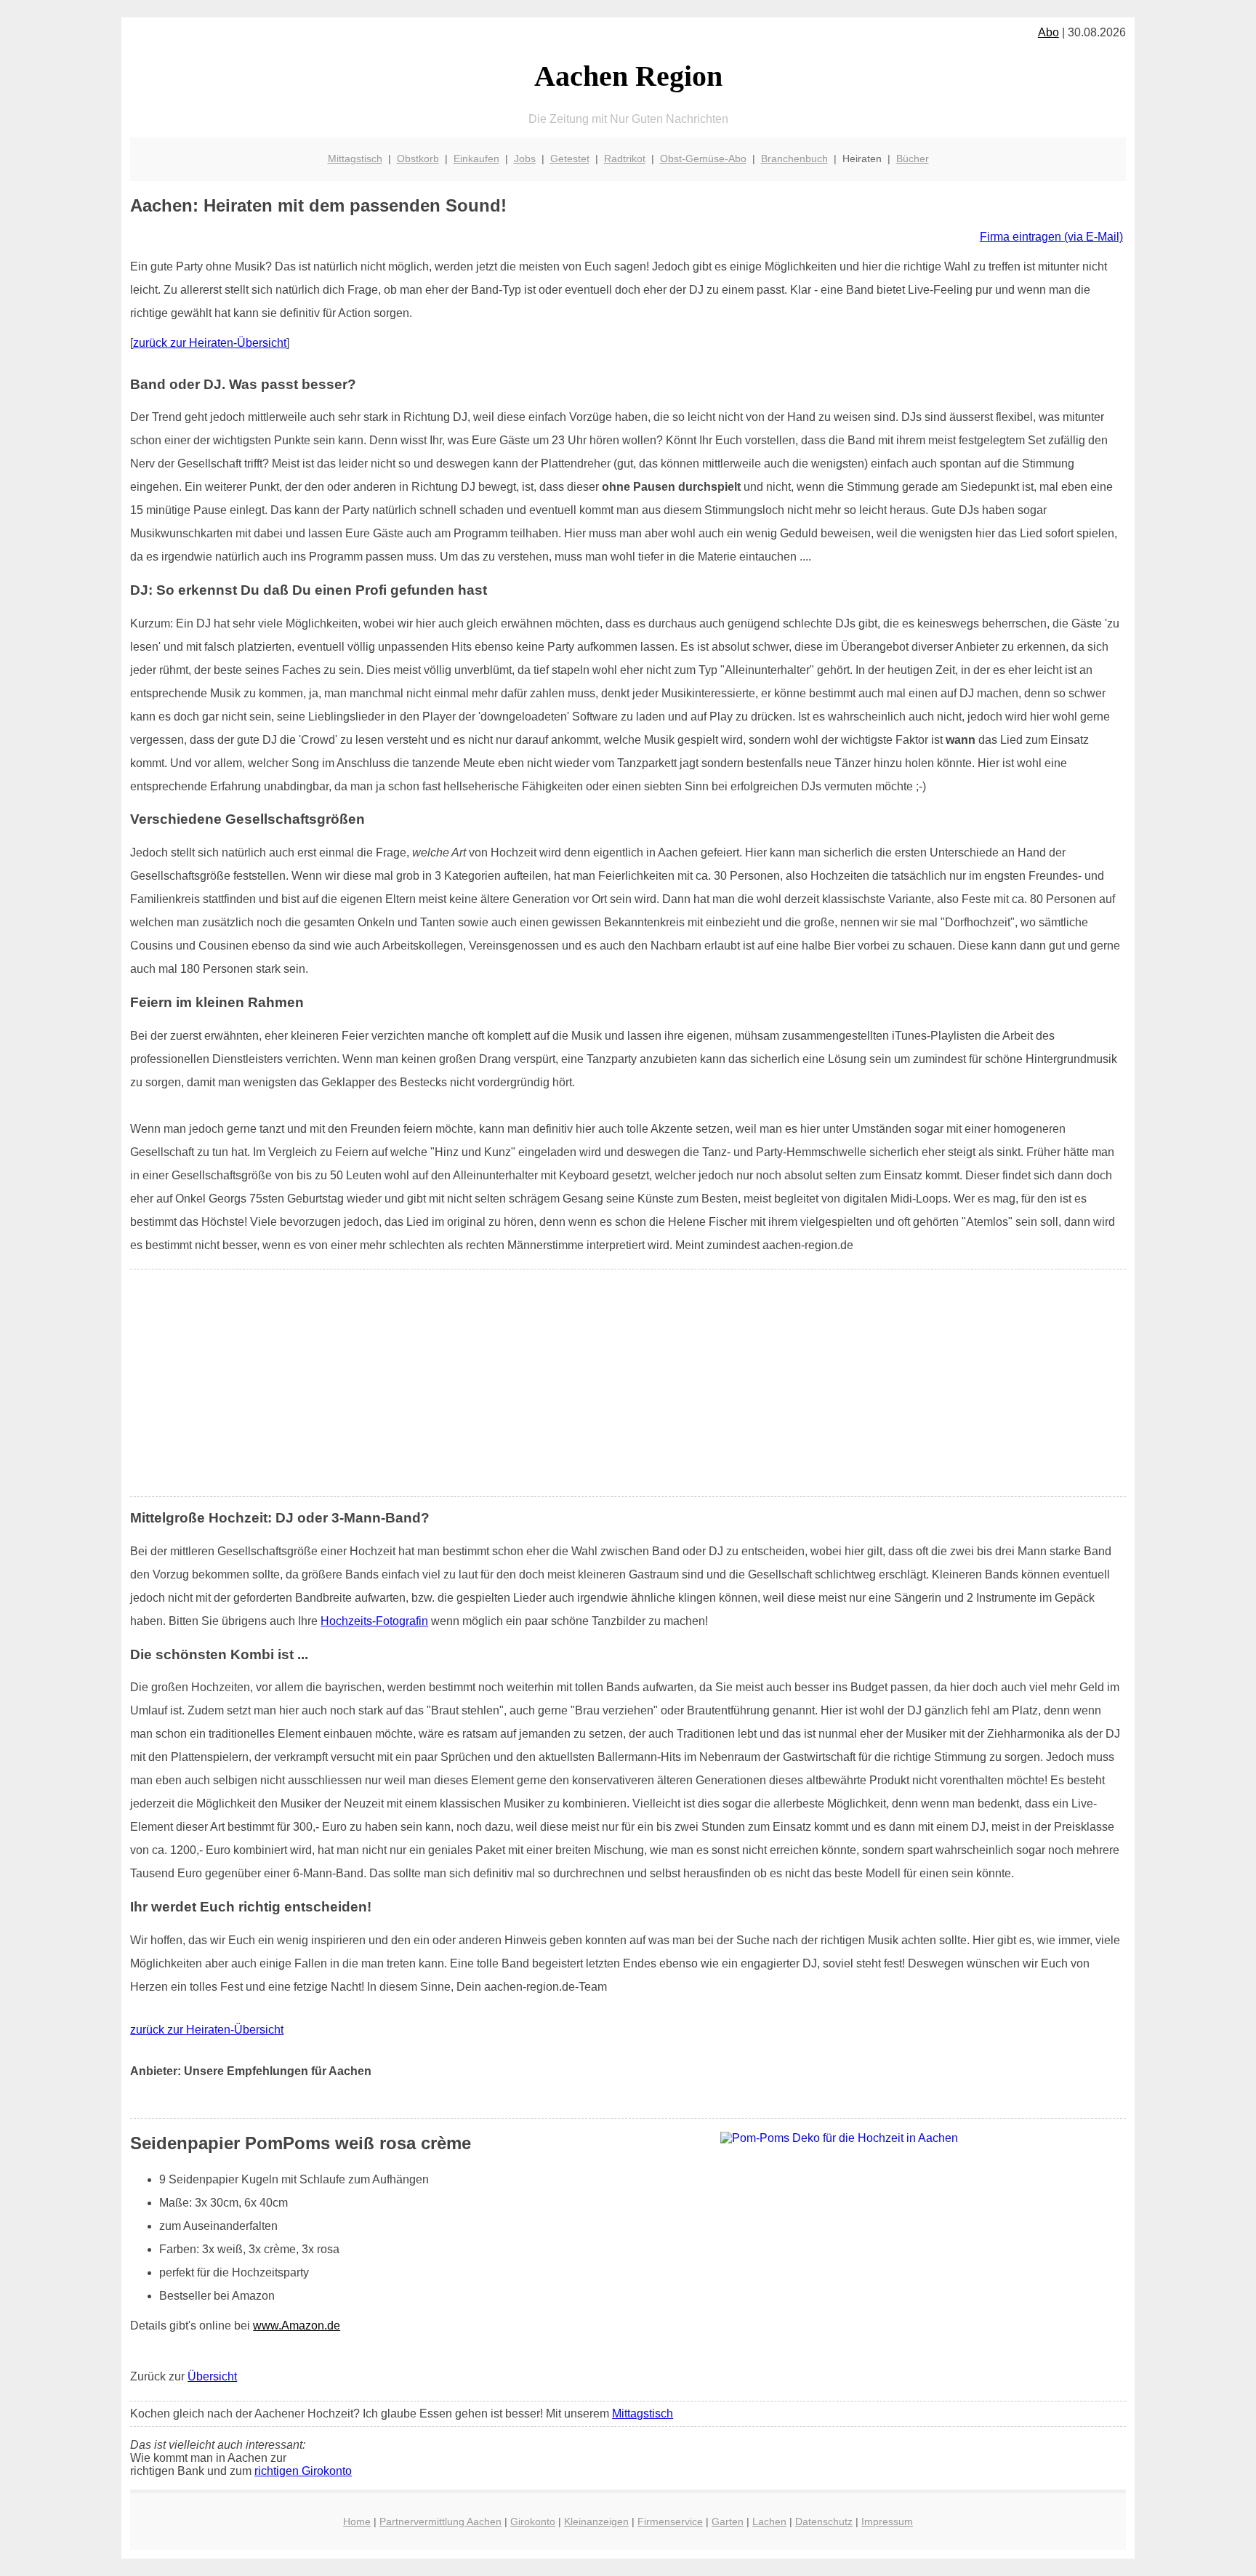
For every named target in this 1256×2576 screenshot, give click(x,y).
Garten (728, 2521)
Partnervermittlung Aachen (440, 2521)
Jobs (525, 159)
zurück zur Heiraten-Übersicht (210, 343)
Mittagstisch (355, 159)
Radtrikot (625, 159)
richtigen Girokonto (303, 2471)
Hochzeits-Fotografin (374, 1621)
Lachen (769, 2521)
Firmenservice (670, 2521)
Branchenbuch (794, 159)
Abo (1048, 32)
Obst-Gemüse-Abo (703, 159)
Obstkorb (418, 159)
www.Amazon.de (297, 2326)
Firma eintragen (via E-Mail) (1051, 237)
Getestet (570, 159)
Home (357, 2521)
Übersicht (212, 2376)
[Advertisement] (628, 1383)
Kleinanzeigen (596, 2521)
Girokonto (533, 2521)
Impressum (887, 2521)
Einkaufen (476, 159)
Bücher (913, 159)
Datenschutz (824, 2521)
